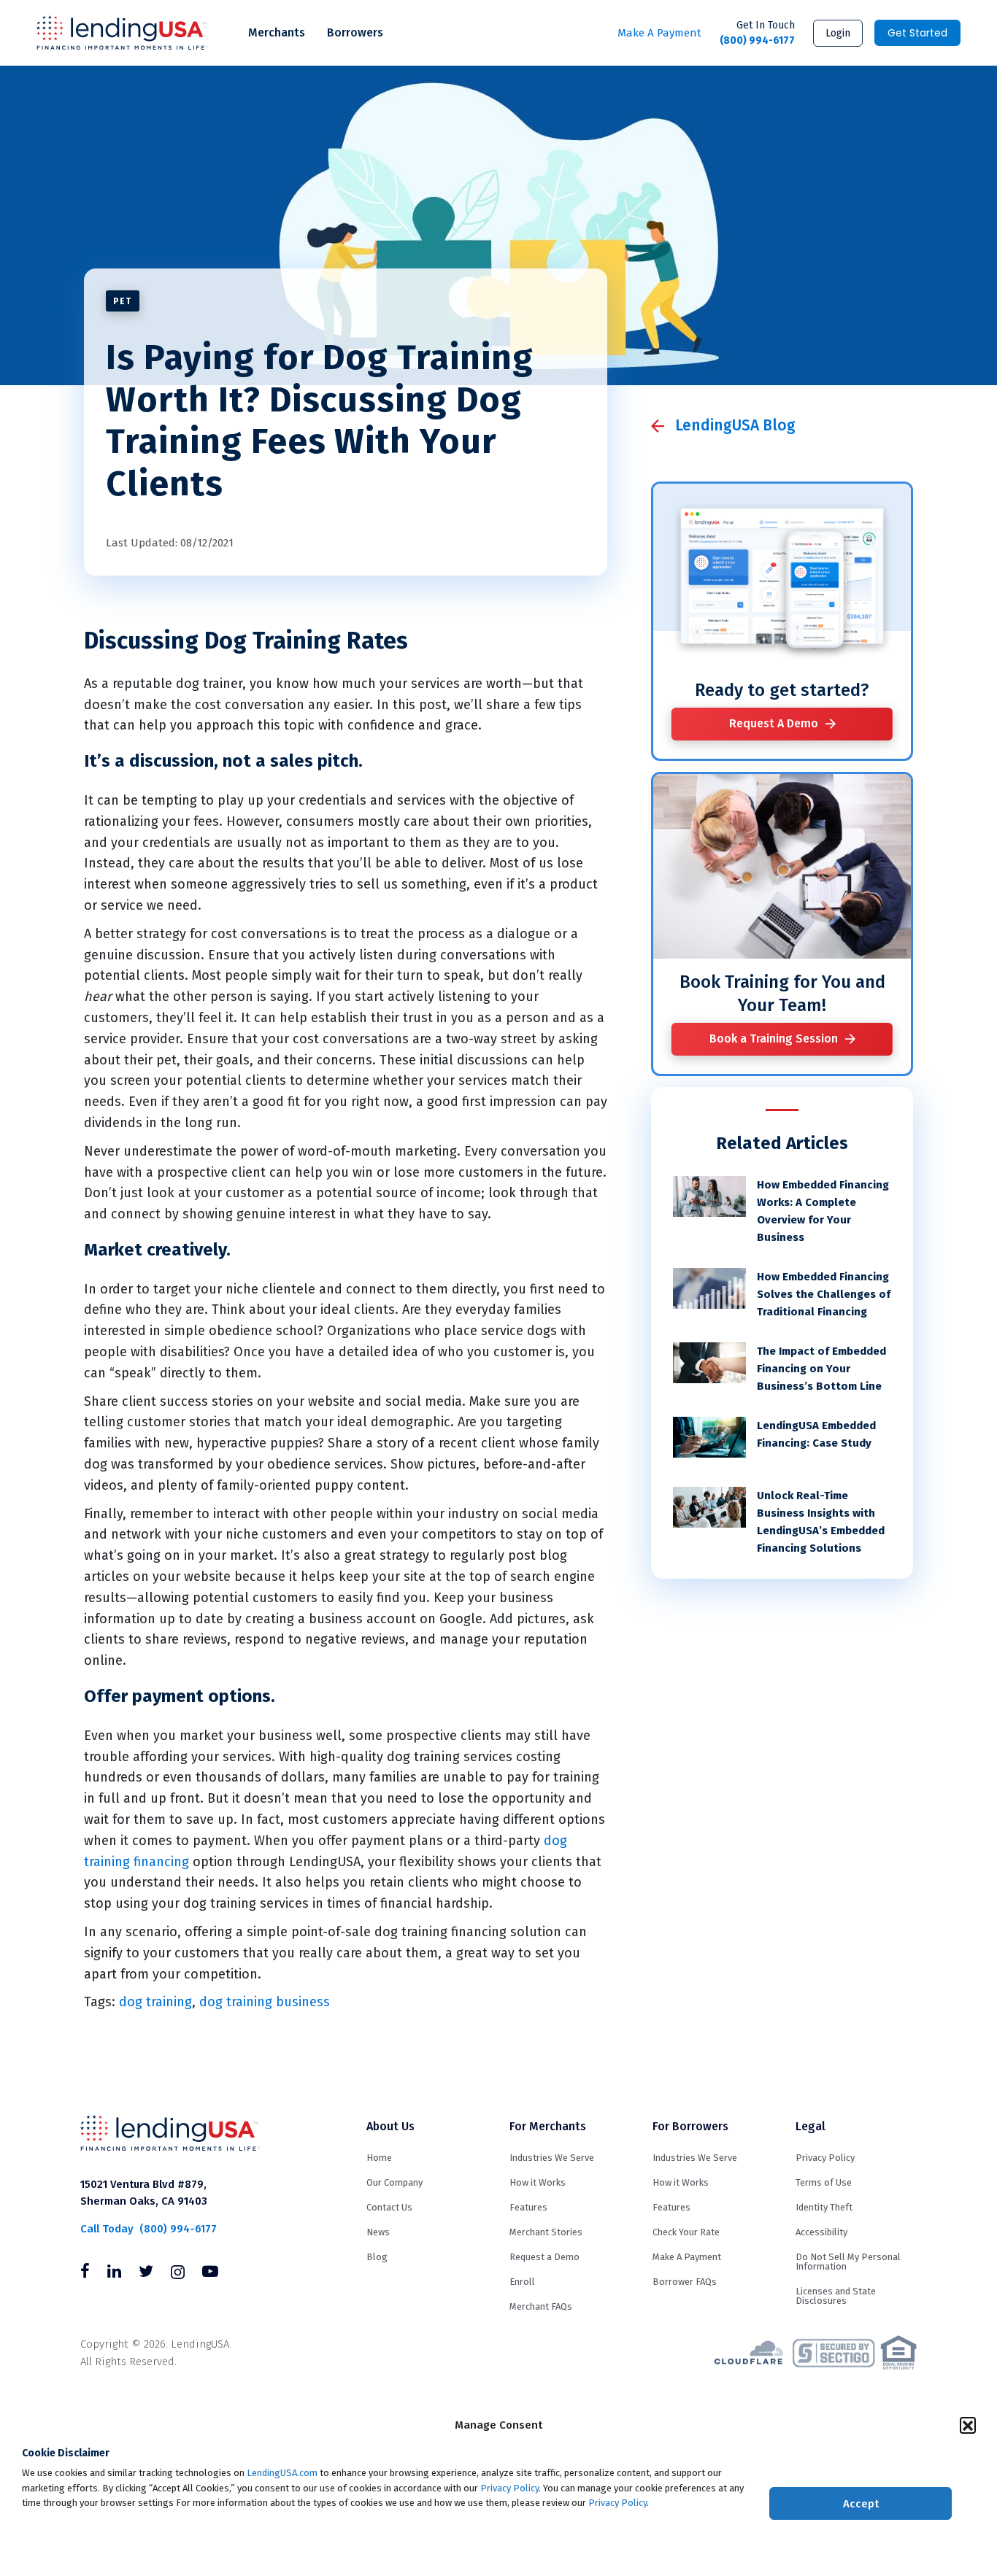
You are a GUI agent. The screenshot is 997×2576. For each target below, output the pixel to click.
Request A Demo (774, 723)
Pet (123, 301)
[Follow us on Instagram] (178, 2273)
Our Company (394, 2182)
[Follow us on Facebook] (85, 2273)
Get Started (917, 33)
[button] (968, 2425)
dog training (155, 2002)
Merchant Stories (546, 2232)
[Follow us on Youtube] (210, 2273)
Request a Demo (544, 2257)
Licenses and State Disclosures (836, 2296)
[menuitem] (277, 33)
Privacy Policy (509, 2488)
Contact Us (389, 2207)
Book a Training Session (774, 1038)
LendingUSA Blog (735, 425)
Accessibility (821, 2232)
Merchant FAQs (541, 2306)
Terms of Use (824, 2182)
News (378, 2232)
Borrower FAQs (685, 2282)
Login (838, 33)
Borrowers (355, 32)
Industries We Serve (552, 2158)
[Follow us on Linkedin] (114, 2273)
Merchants (277, 32)
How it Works (538, 2182)
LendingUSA (122, 33)
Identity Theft (824, 2207)
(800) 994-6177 (757, 33)
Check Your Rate (686, 2232)
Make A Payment (659, 33)
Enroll (522, 2282)
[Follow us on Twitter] (146, 2273)
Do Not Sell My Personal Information (848, 2262)
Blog (377, 2257)
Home (379, 2158)
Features (528, 2207)
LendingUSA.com (282, 2473)
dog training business (265, 2002)
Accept (861, 2504)
